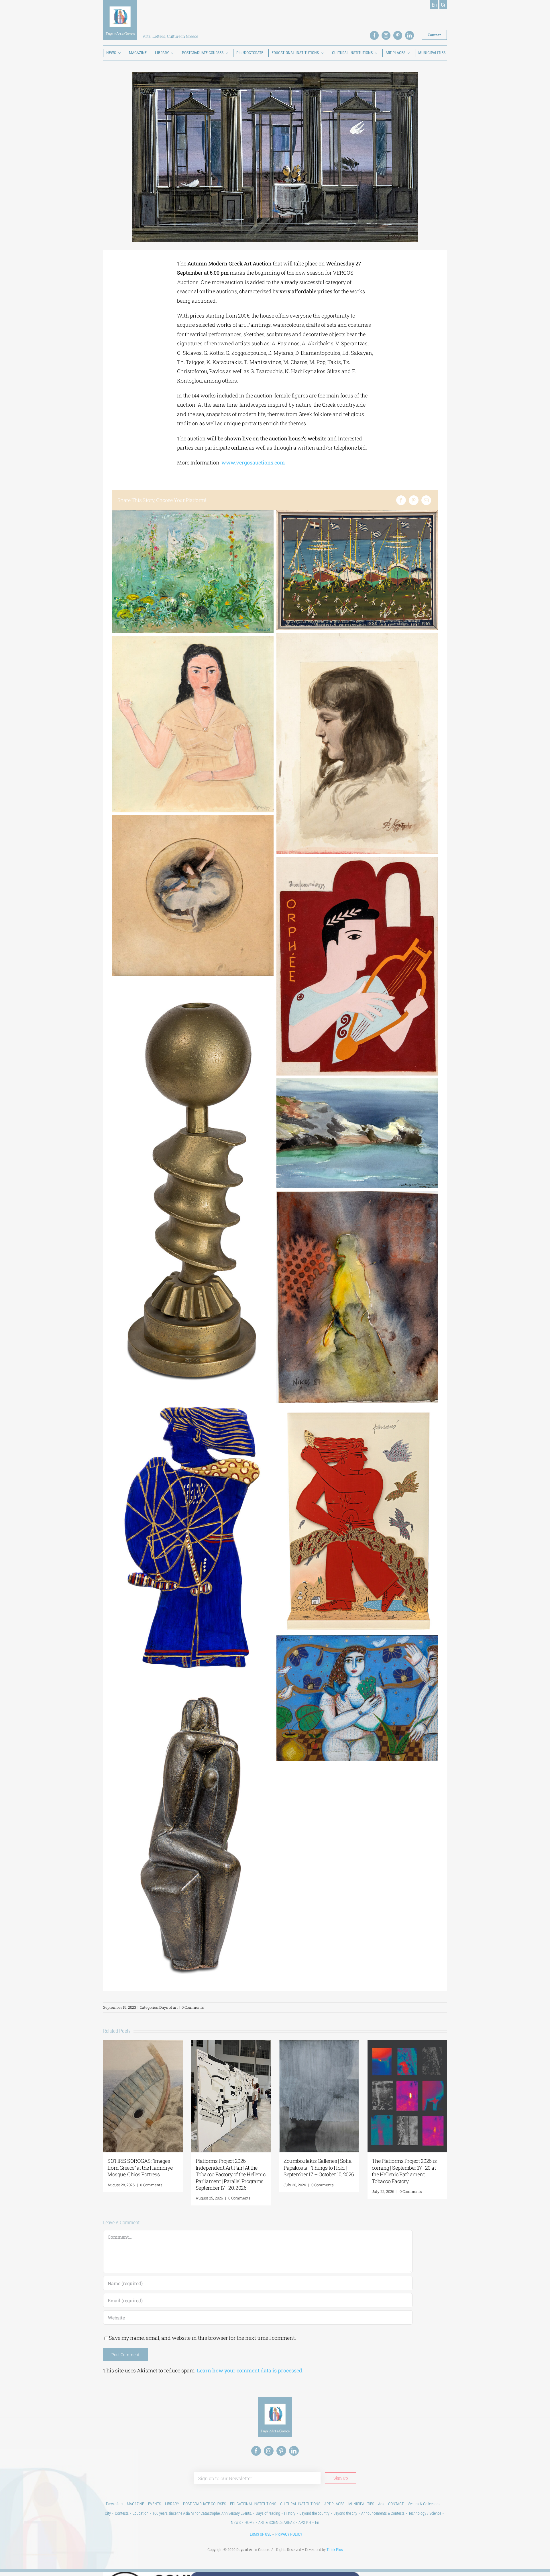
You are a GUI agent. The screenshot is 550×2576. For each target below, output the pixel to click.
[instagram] (386, 35)
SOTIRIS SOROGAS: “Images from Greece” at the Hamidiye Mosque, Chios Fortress (140, 2168)
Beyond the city (345, 2513)
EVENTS (155, 2504)
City (108, 2513)
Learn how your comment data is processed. (250, 2370)
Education (141, 2513)
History (290, 2513)
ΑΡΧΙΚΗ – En (309, 2522)
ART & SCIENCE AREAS (276, 2522)
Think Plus (335, 2550)
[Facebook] (401, 500)
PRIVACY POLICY (289, 2534)
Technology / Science (425, 2513)
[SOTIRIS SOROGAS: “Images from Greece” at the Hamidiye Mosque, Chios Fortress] (143, 2044)
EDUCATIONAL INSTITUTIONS (253, 2504)
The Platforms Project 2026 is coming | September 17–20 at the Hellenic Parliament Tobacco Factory (404, 2171)
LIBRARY (172, 2504)
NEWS (236, 2522)
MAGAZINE (135, 2504)
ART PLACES (334, 2504)
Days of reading (268, 2513)
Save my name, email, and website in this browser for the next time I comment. (202, 2338)
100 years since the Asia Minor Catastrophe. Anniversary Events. (202, 2513)
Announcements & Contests (383, 2513)
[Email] (426, 500)
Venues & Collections (424, 2504)
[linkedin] (409, 35)
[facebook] (374, 35)
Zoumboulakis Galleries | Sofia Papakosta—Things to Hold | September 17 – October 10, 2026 (319, 2168)
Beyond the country (314, 2513)
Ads (381, 2504)
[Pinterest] (414, 500)
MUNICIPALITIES (361, 2504)
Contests (122, 2513)
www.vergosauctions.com (253, 462)
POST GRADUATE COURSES (205, 2504)
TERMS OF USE (260, 2534)
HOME (250, 2522)
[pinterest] (398, 35)
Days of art (169, 2007)
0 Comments (193, 2007)
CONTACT (396, 2504)
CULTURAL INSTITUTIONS (300, 2504)
